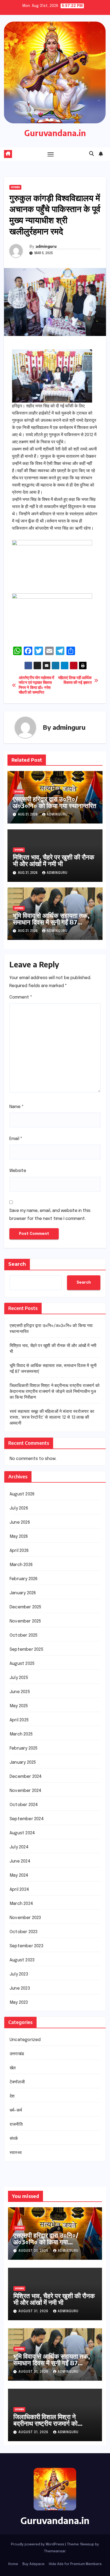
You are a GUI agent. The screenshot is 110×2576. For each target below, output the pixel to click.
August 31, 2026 (34, 2251)
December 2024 (26, 1777)
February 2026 (24, 1579)
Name (17, 1107)
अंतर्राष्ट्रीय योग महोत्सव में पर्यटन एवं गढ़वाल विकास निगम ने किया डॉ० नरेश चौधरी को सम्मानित (36, 685)
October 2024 (24, 1805)
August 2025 (22, 1664)
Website (18, 1171)
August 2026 (22, 1494)
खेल (13, 2068)
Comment (21, 997)
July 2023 (19, 1974)
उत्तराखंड (15, 187)
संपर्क (14, 2139)
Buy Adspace (34, 2564)
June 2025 (20, 1692)
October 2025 (23, 1635)
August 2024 (22, 1833)
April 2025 (19, 1720)
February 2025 (24, 1748)
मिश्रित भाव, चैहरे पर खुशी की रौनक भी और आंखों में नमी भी (54, 860)
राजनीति (16, 2125)
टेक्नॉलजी (17, 2082)
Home (13, 2564)
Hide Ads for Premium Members (75, 2564)
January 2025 (23, 1762)
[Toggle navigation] (51, 154)
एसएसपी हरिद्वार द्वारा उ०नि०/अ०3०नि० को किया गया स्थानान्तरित (55, 802)
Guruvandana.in (55, 133)
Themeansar (55, 2551)
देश (12, 2096)
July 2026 (19, 1508)
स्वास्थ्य (16, 2153)
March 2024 (21, 1904)
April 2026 (19, 1551)
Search (17, 1264)
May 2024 (19, 1875)
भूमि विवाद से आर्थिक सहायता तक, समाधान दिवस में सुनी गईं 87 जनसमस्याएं (51, 922)
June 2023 (20, 1988)
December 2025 (25, 1607)
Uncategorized (25, 2040)
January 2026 (23, 1593)
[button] (92, 154)
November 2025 (25, 1621)
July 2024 (19, 1847)
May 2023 (19, 2003)
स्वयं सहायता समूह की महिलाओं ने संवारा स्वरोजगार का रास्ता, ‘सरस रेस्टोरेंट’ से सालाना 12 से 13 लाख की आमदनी (52, 1417)
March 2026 (21, 1565)
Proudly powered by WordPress (38, 2544)
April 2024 (19, 1890)
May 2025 (19, 1706)
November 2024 (26, 1791)
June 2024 (20, 1861)
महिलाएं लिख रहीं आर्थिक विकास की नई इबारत (75, 680)
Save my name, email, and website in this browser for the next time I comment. (50, 1215)
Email (16, 1139)
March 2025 (21, 1734)
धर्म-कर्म (16, 2110)
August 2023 (22, 1960)
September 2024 (27, 1819)
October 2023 (23, 1932)
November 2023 (25, 1918)
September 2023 (26, 1946)
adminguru (46, 246)
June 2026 (20, 1522)
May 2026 (19, 1537)
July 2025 (19, 1678)
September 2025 (26, 1650)
